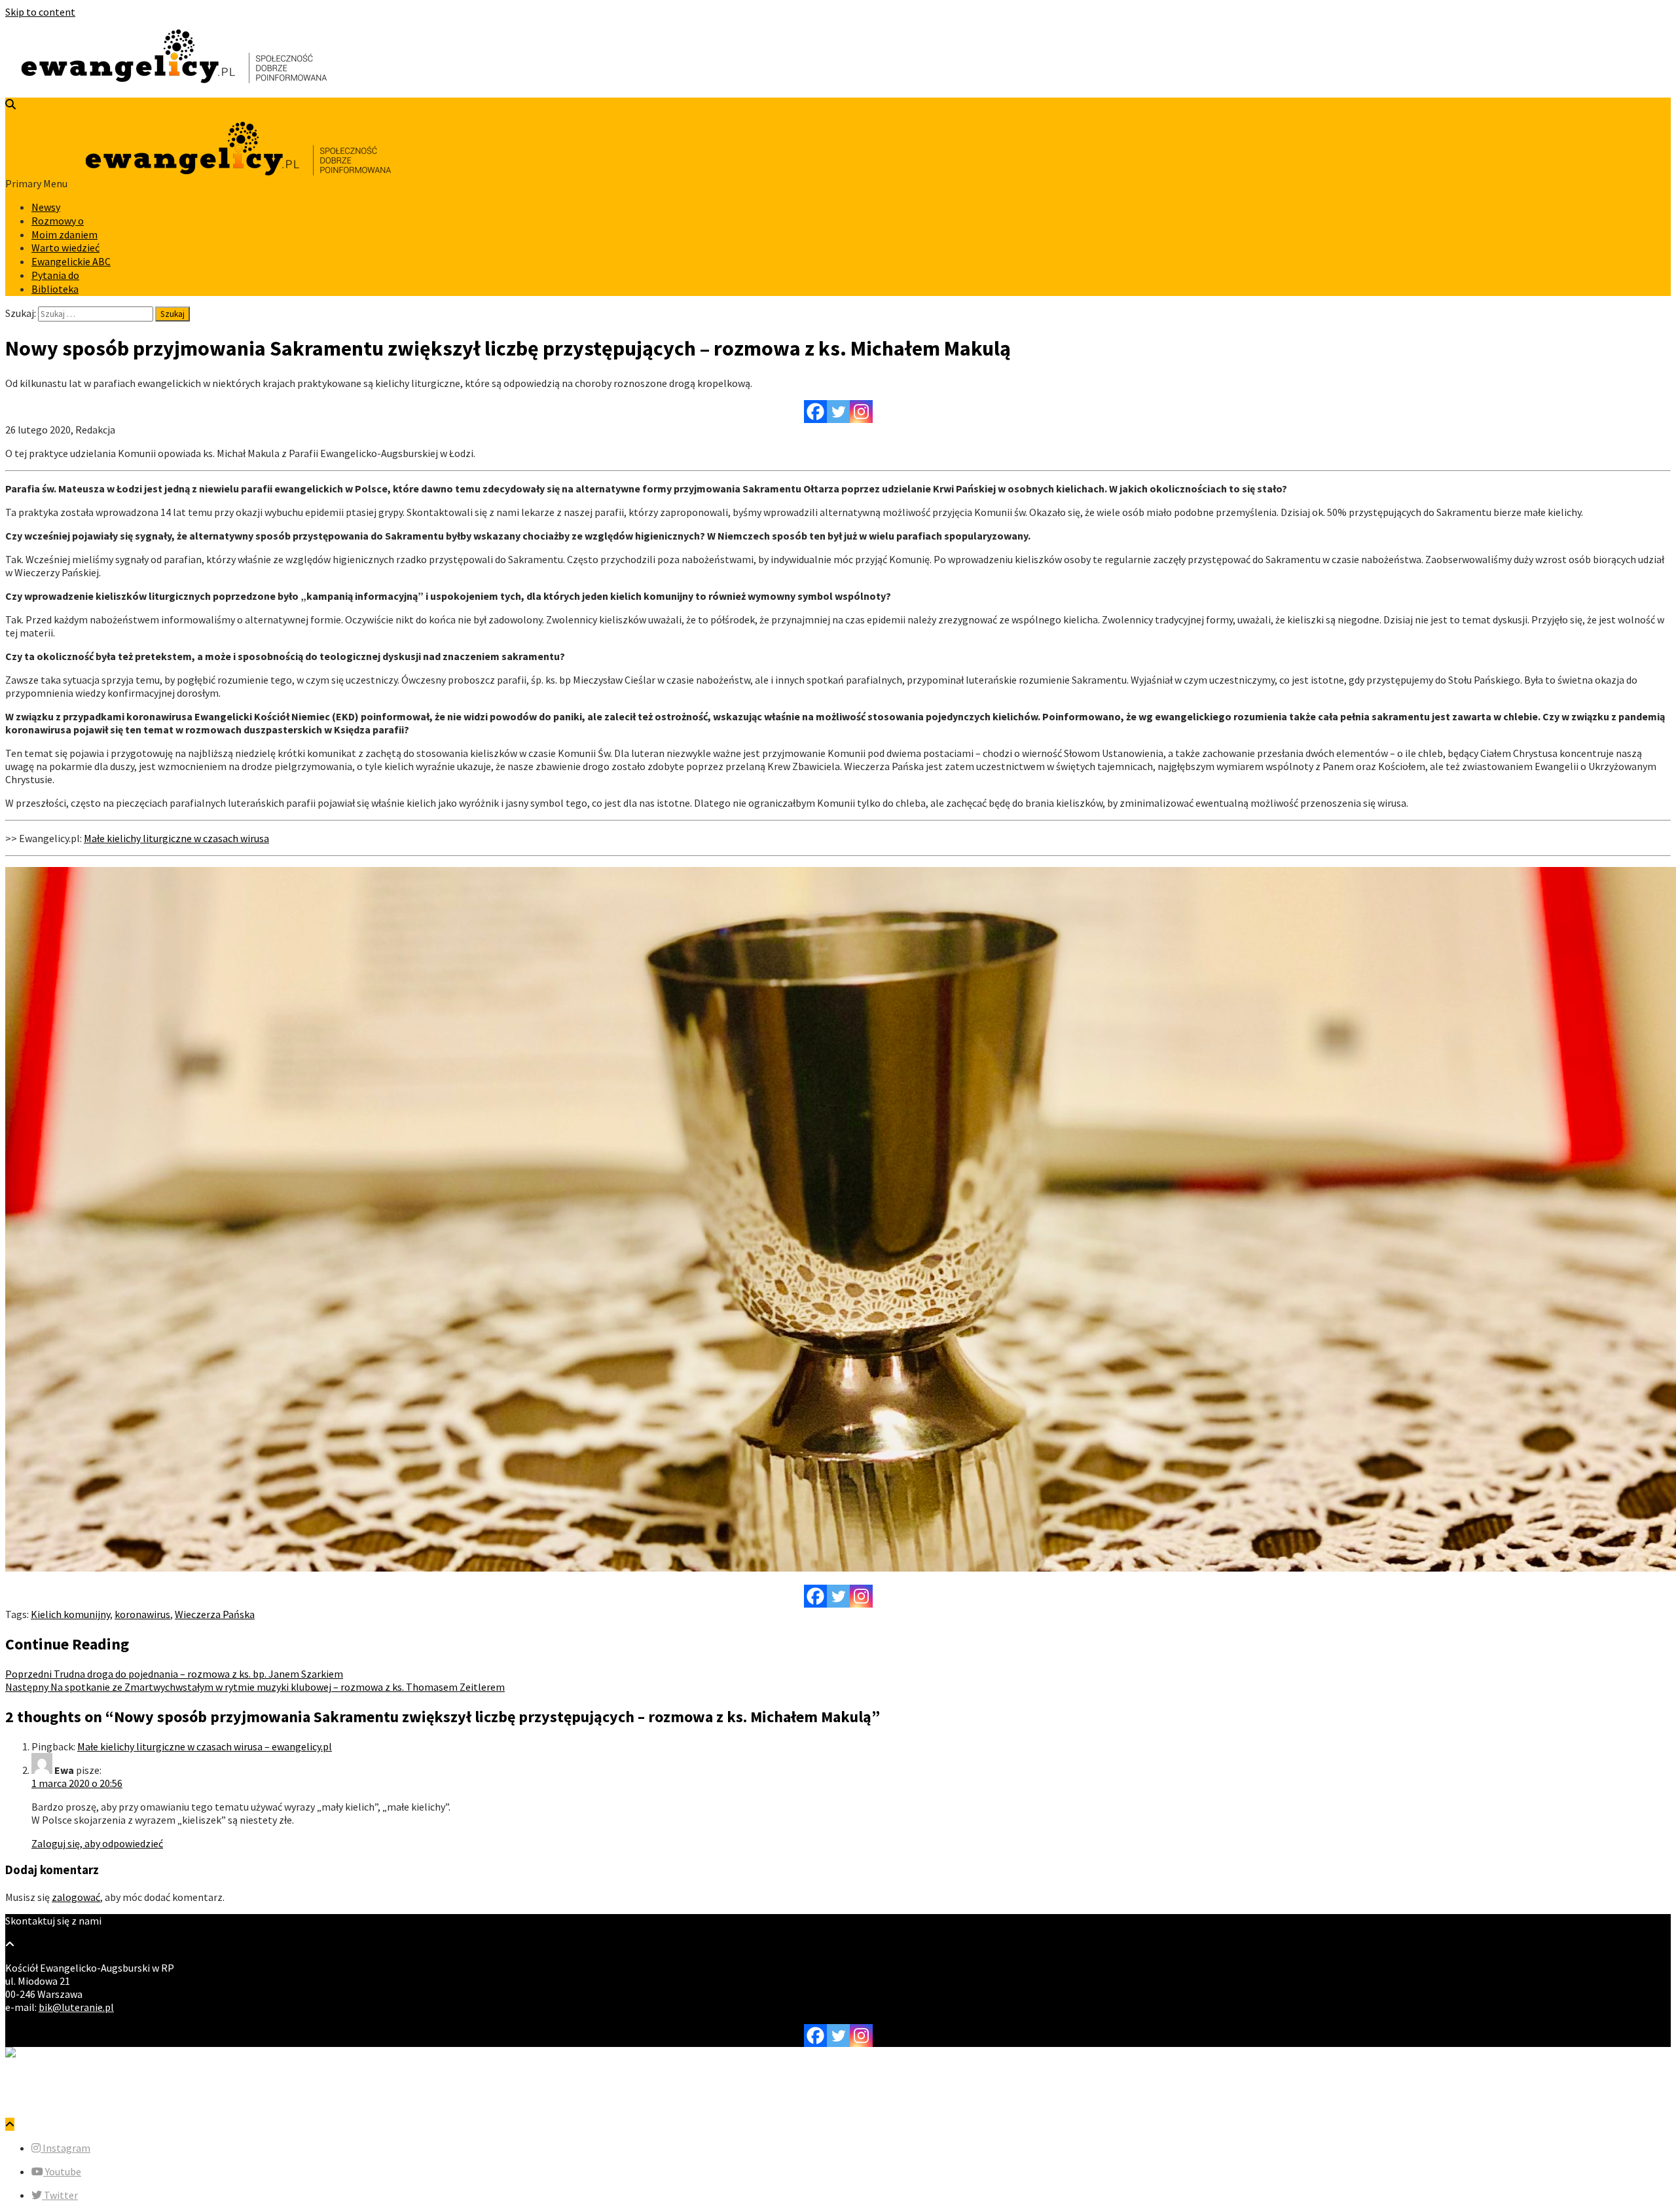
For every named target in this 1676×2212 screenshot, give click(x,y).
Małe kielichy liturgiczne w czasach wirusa (176, 838)
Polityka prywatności (79, 2101)
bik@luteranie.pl (76, 2007)
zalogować (76, 1897)
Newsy (46, 207)
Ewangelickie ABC (71, 261)
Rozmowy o (58, 221)
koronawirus (142, 1614)
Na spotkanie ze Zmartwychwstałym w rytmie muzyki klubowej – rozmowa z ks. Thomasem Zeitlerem (255, 1687)
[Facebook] (815, 412)
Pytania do (55, 275)
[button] (61, 2148)
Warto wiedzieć (65, 248)
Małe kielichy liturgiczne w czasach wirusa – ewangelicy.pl (205, 1746)
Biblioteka (55, 289)
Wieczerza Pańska (215, 1614)
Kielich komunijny (70, 1614)
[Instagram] (861, 412)
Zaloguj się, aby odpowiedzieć (97, 1843)
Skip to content (40, 12)
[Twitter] (838, 412)
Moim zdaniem (64, 234)
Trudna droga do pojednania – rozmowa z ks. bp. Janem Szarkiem (174, 1674)
